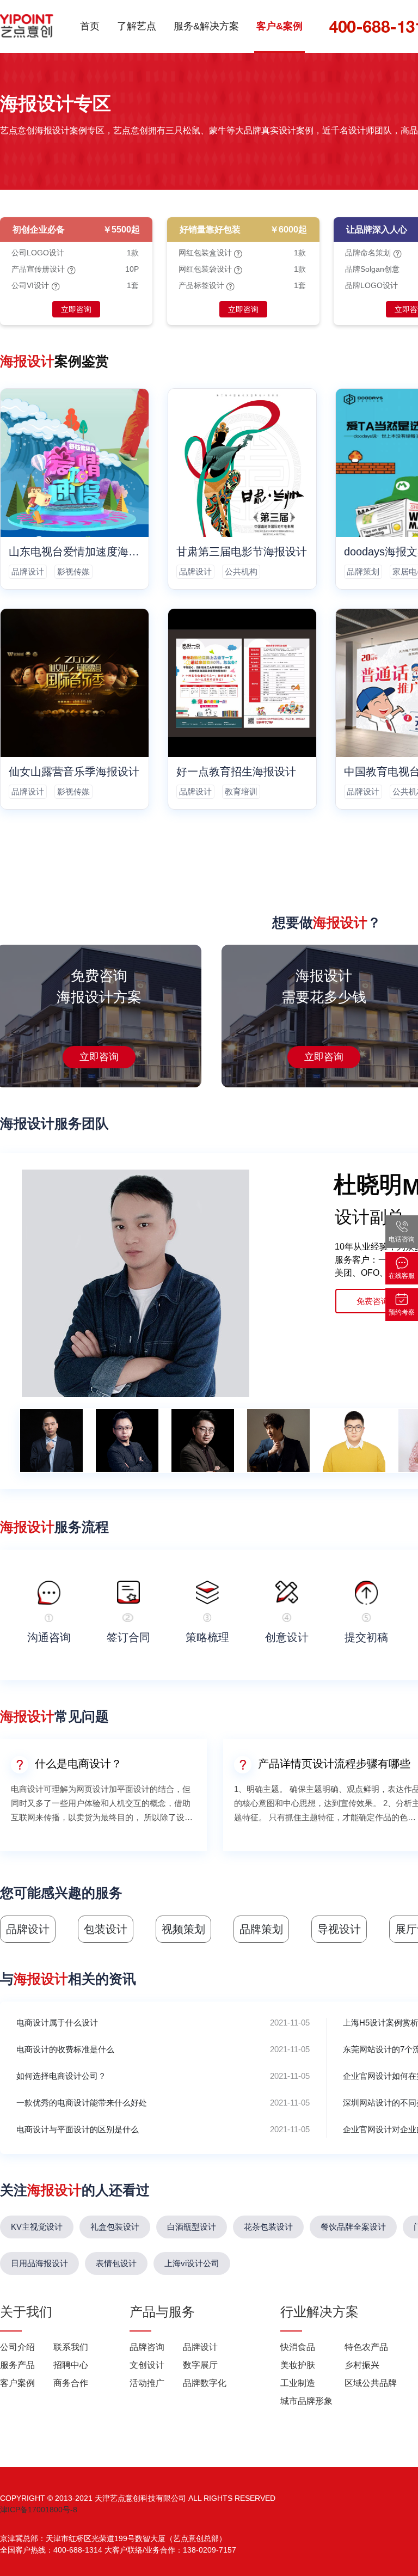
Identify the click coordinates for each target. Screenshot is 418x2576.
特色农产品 (366, 2347)
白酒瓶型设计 (192, 2227)
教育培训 (241, 791)
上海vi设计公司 (192, 2263)
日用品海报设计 (39, 2263)
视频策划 (183, 1929)
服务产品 (17, 2365)
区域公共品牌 (371, 2383)
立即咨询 (76, 309)
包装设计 (106, 1929)
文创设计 (147, 2365)
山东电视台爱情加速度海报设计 (75, 552)
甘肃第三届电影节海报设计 (242, 552)
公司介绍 (17, 2347)
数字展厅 (200, 2365)
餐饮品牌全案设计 (353, 2227)
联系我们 (71, 2347)
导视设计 (339, 1929)
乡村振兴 (362, 2365)
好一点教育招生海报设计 (236, 772)
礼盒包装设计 (115, 2227)
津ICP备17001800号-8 (39, 2510)
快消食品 (298, 2347)
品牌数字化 (205, 2383)
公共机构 (241, 571)
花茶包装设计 (268, 2227)
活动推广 (147, 2383)
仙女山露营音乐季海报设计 (74, 772)
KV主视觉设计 (37, 2227)
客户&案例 (279, 26)
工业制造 (298, 2383)
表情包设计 (116, 2263)
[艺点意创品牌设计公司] (27, 26)
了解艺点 (137, 26)
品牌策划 (363, 571)
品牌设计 (28, 571)
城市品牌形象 (306, 2401)
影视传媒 (73, 571)
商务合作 (71, 2383)
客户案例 (17, 2383)
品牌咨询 (147, 2347)
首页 (90, 26)
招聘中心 (71, 2365)
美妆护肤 (298, 2365)
